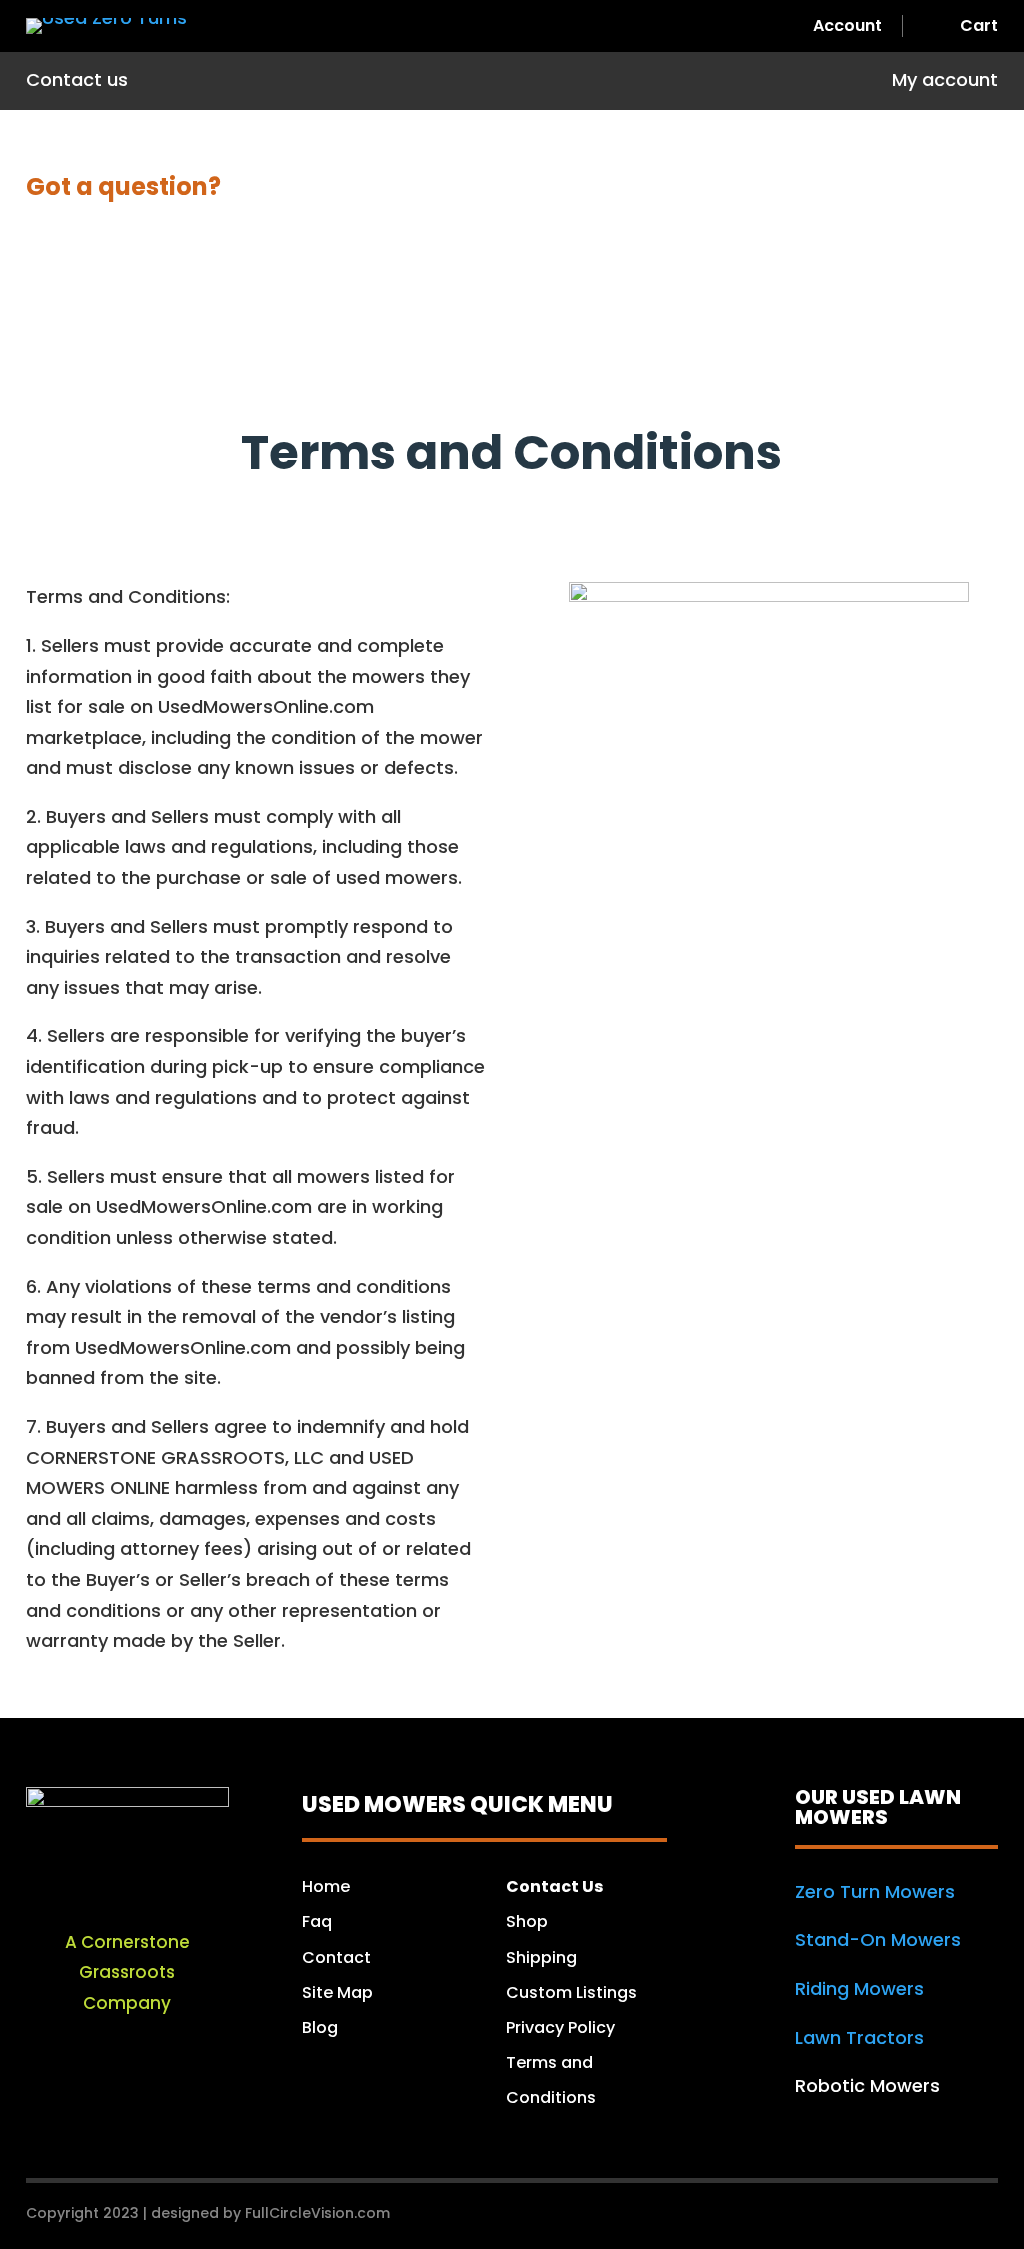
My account (945, 82)
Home (326, 1886)
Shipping (543, 1957)
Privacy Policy (560, 2027)
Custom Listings (571, 1992)
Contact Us (554, 1886)
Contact (336, 1957)
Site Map (337, 1992)
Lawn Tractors (859, 2037)
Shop (527, 1921)
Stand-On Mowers (878, 1939)
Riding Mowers (859, 1988)
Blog (320, 2027)
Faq (317, 1921)
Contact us (77, 82)
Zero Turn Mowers (875, 1891)
